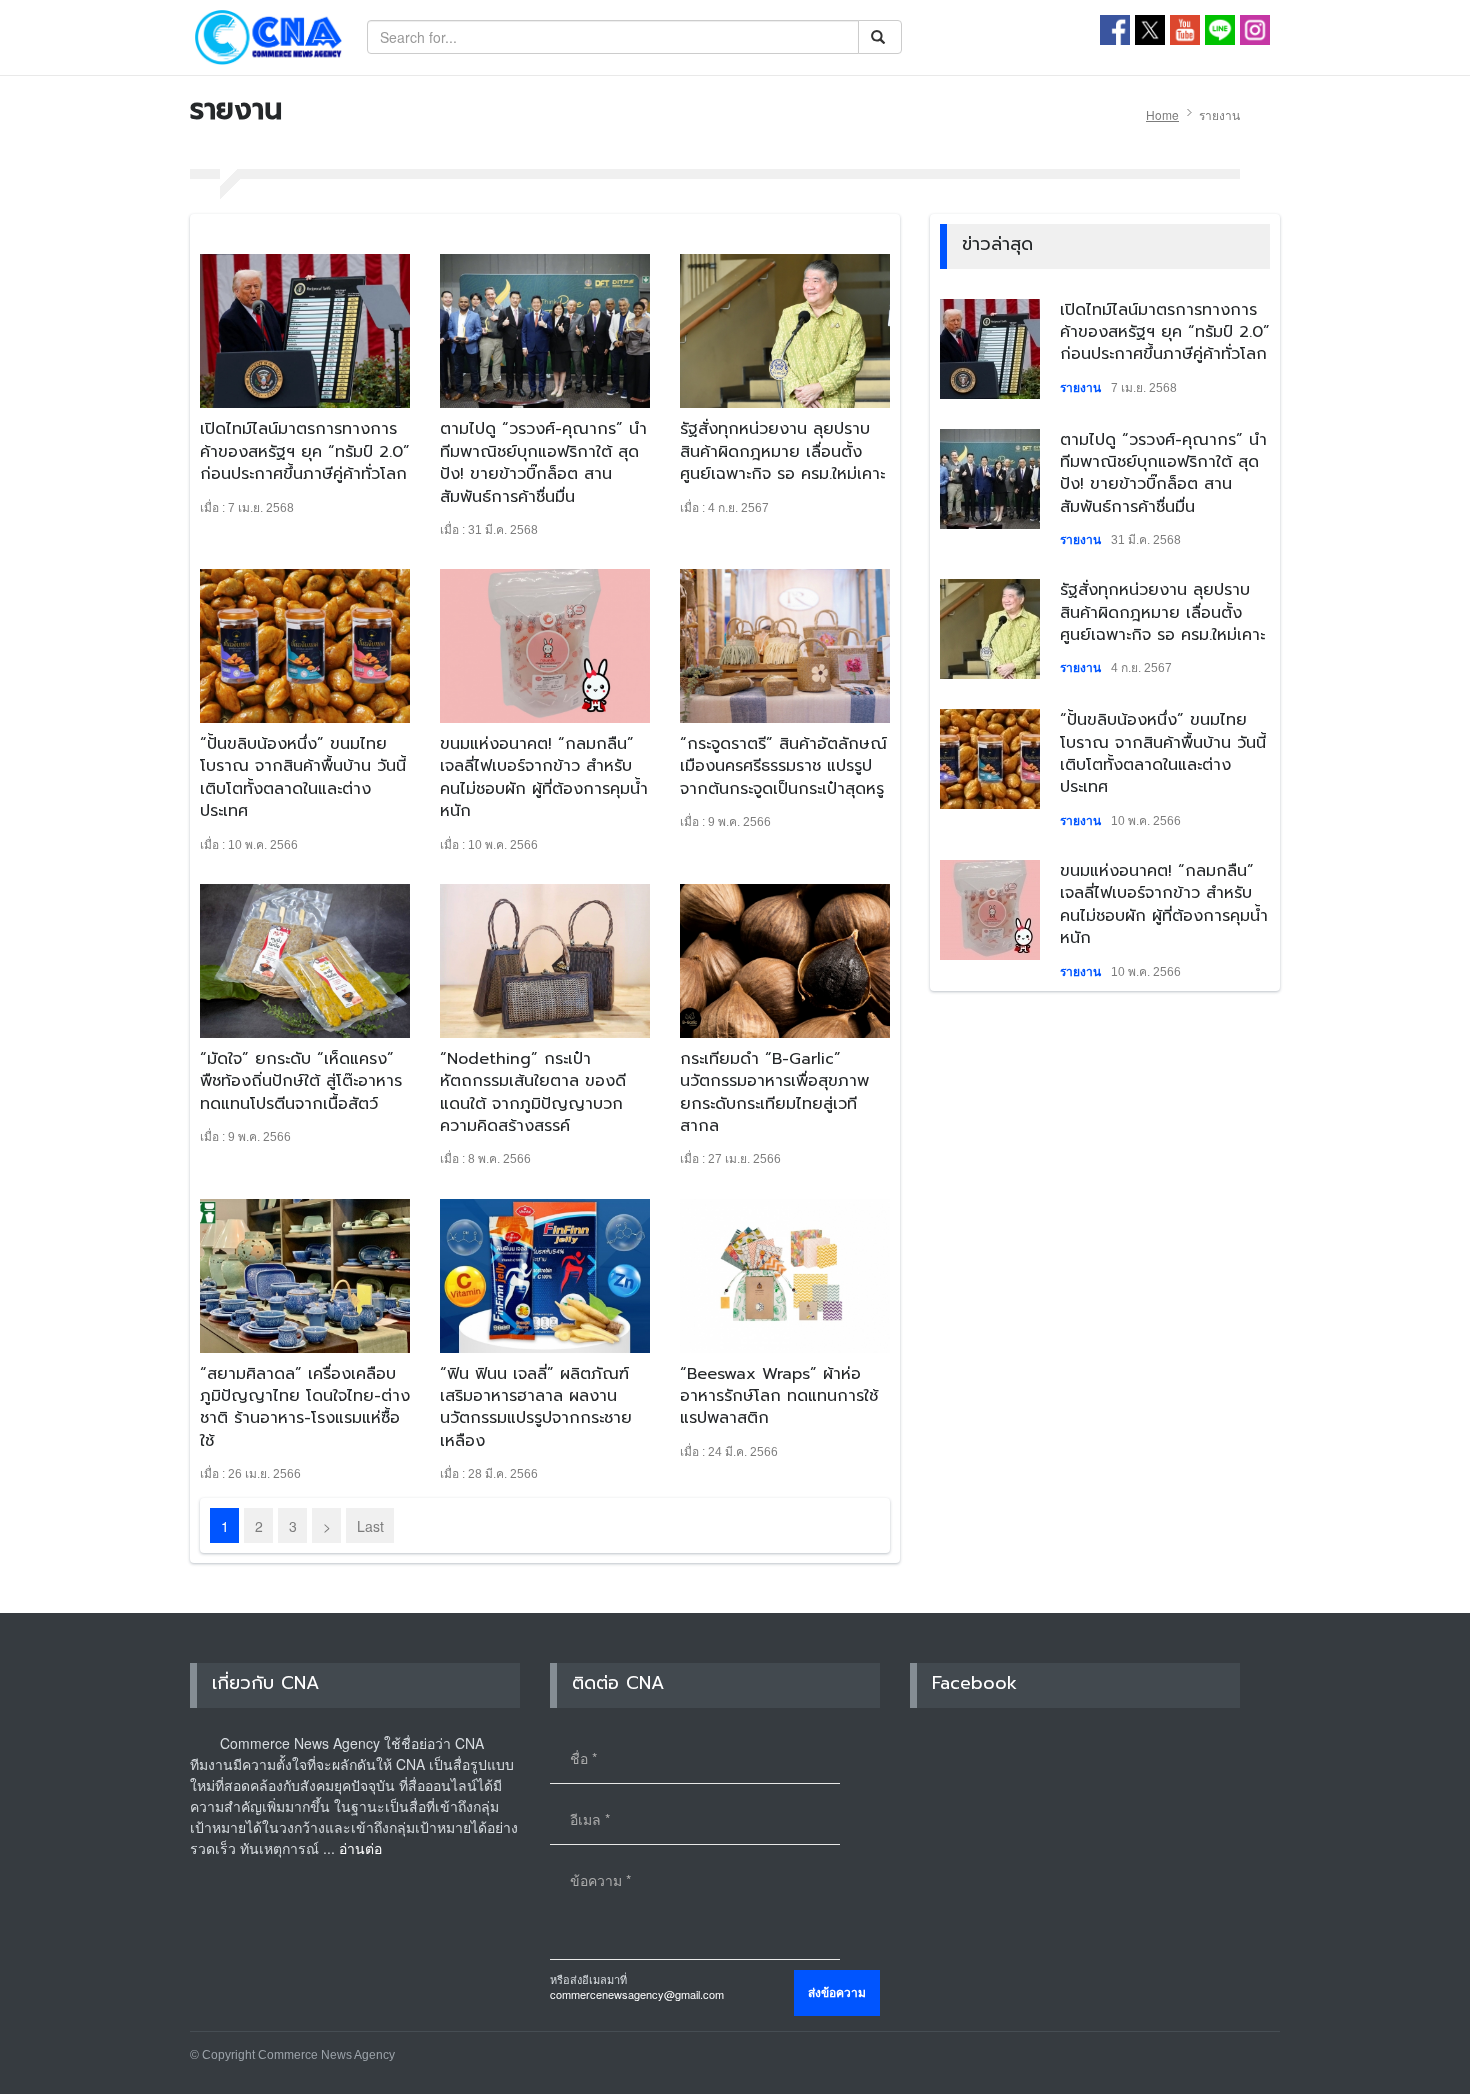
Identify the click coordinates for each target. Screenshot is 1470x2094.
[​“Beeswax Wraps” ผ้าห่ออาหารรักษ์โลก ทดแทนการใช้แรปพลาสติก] (785, 1276)
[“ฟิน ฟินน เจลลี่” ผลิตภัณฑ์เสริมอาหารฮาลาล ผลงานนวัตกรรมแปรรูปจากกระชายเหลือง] (545, 1276)
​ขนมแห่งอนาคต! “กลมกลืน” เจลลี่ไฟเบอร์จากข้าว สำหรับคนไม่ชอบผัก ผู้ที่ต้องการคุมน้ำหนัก (544, 777)
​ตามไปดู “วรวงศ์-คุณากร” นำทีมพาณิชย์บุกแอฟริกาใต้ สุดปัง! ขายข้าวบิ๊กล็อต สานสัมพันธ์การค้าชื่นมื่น (543, 462)
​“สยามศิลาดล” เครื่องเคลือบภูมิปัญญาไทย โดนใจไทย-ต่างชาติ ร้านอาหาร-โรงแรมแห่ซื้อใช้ (305, 1407)
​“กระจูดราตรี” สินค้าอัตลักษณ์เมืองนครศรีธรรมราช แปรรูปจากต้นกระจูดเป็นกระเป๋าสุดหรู (783, 766)
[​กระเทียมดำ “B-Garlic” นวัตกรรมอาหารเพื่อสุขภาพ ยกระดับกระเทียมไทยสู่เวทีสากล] (785, 961)
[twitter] (1150, 28)
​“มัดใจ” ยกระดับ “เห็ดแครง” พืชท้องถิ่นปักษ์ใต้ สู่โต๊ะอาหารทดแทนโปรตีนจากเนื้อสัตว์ (301, 1081)
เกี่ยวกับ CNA (265, 1683)
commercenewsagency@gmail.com (637, 1994)
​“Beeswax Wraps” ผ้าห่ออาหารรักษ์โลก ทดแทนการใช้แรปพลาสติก (779, 1396)
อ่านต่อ (360, 1848)
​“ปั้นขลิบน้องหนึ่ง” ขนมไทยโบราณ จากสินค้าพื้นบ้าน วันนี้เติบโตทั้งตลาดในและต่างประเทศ (303, 777)
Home (1162, 114)
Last (370, 1526)
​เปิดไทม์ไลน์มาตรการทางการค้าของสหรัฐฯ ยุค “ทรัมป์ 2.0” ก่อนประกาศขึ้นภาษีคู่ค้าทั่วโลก (305, 451)
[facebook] (1115, 28)
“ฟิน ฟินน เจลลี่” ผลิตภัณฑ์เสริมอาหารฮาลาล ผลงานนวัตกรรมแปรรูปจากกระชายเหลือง (536, 1407)
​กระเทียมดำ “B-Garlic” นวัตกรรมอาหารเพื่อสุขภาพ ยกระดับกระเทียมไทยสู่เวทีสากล (774, 1092)
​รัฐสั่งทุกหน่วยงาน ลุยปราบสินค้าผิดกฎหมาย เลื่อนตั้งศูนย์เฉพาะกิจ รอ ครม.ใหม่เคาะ (782, 451)
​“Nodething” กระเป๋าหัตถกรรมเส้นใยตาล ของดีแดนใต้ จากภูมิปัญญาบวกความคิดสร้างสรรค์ (533, 1092)
